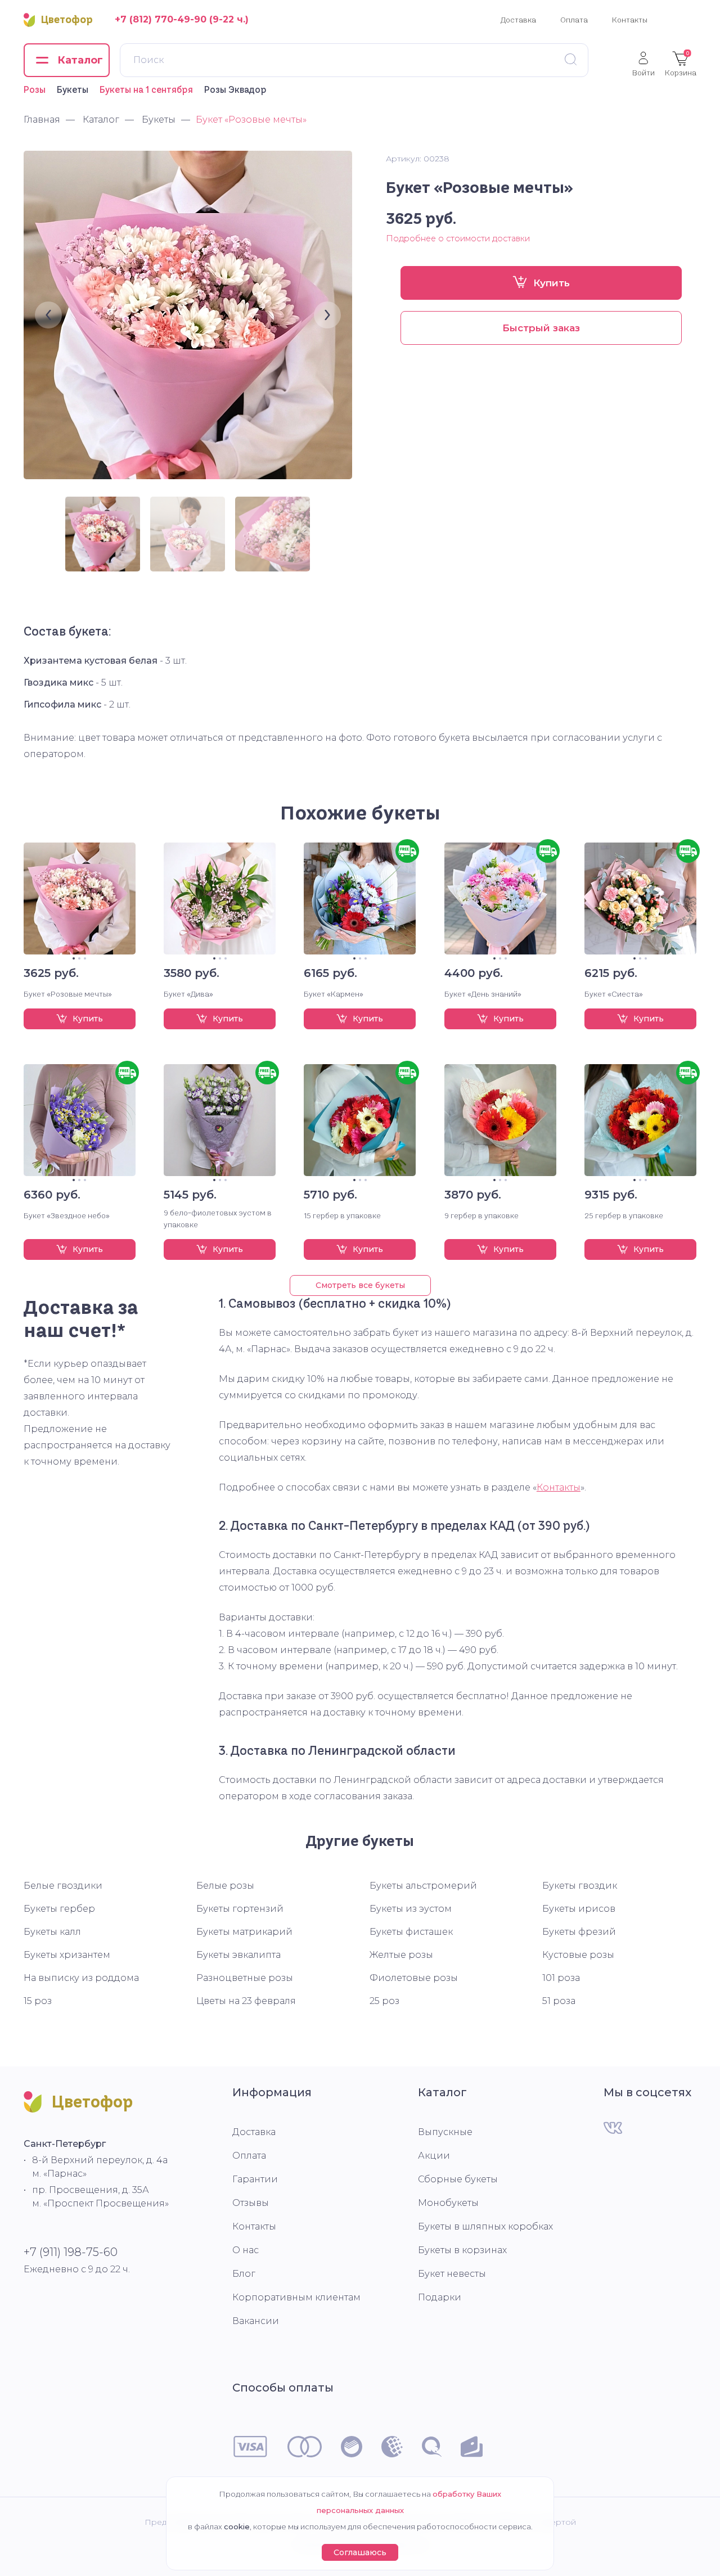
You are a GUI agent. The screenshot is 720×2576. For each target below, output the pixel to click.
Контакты (630, 20)
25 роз (384, 2001)
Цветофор (67, 20)
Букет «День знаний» (483, 994)
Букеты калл (52, 1932)
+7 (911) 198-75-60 (71, 2252)
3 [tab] (85, 958)
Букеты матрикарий (244, 1932)
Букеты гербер (59, 1909)
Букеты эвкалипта (238, 1955)
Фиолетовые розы (414, 1978)
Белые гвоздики (63, 1886)
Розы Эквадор (235, 89)
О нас (246, 2250)
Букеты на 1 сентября (146, 89)
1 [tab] (74, 958)
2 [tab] (79, 958)
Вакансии (256, 2321)
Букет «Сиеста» (614, 994)
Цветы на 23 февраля (246, 2001)
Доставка (518, 20)
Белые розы (225, 1886)
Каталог (442, 2092)
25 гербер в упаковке (624, 1215)
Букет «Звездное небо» (67, 1215)
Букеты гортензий (240, 1909)
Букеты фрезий (579, 1932)
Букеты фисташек (411, 1932)
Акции (434, 2156)
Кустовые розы (578, 1955)
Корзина (681, 64)
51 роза (559, 2001)
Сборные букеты (458, 2179)
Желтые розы (401, 1955)
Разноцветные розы (245, 1978)
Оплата (574, 20)
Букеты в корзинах (462, 2250)
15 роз (38, 2001)
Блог (244, 2274)
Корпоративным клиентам (296, 2297)
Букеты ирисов (579, 1909)
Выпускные (445, 2132)
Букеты (73, 89)
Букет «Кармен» (334, 994)
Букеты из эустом (411, 1909)
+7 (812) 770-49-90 (161, 19)
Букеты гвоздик (580, 1886)
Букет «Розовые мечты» (68, 994)
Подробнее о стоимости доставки (458, 238)
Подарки (440, 2297)
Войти (643, 72)
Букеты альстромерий (423, 1886)
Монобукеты (448, 2203)
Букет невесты (452, 2274)
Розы (35, 89)
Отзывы (251, 2203)
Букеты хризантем (67, 1955)
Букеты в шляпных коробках (485, 2226)
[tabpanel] (80, 899)
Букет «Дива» (188, 994)
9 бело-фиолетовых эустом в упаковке (218, 1219)
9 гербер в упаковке (481, 1215)
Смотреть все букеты (360, 1285)
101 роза (561, 1978)
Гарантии (255, 2179)
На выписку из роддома (81, 1978)
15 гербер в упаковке (342, 1215)
